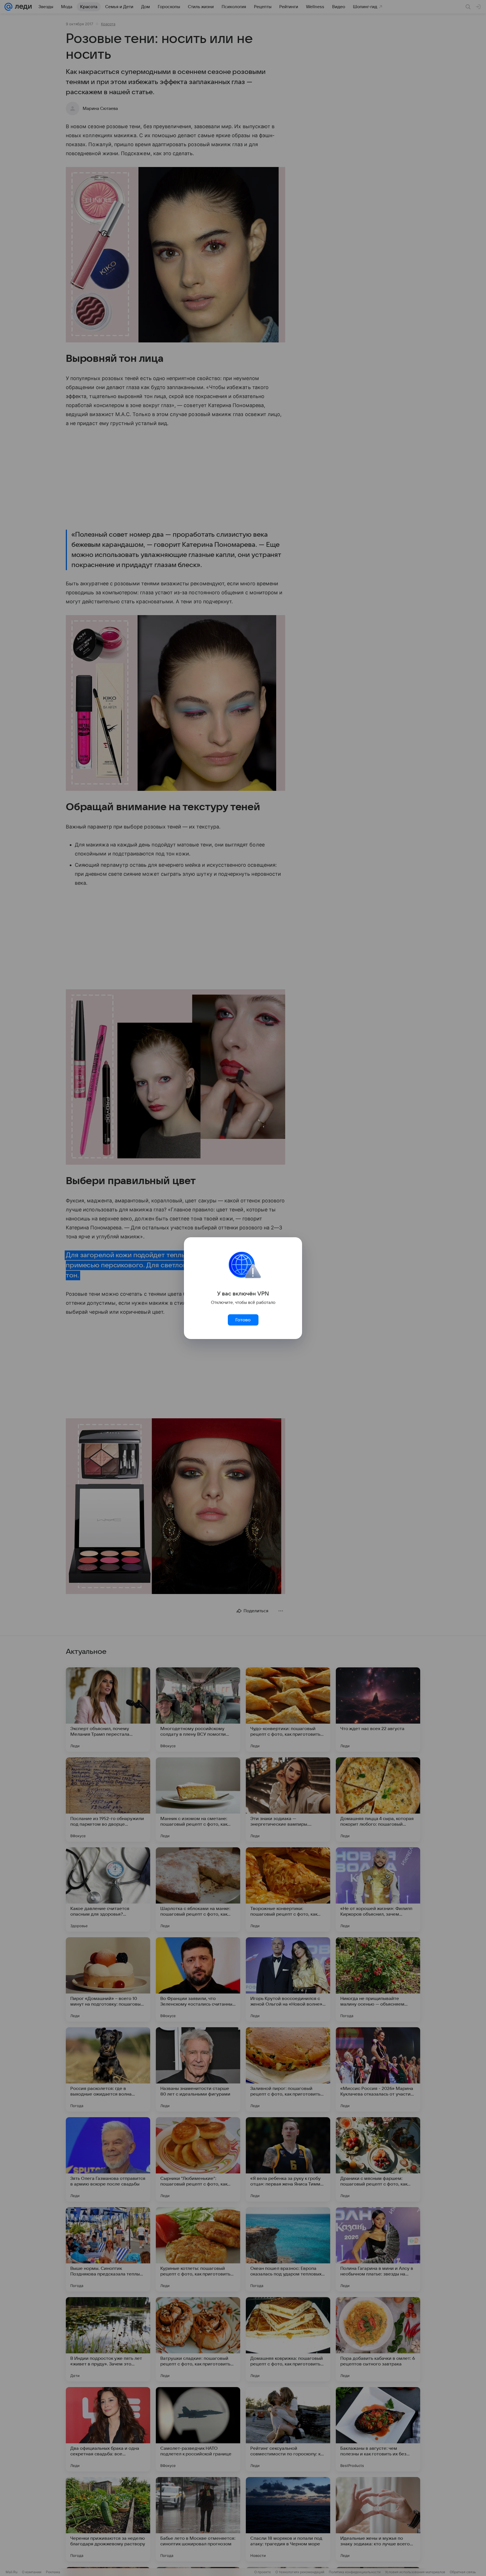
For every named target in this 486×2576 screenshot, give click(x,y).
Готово (243, 1320)
